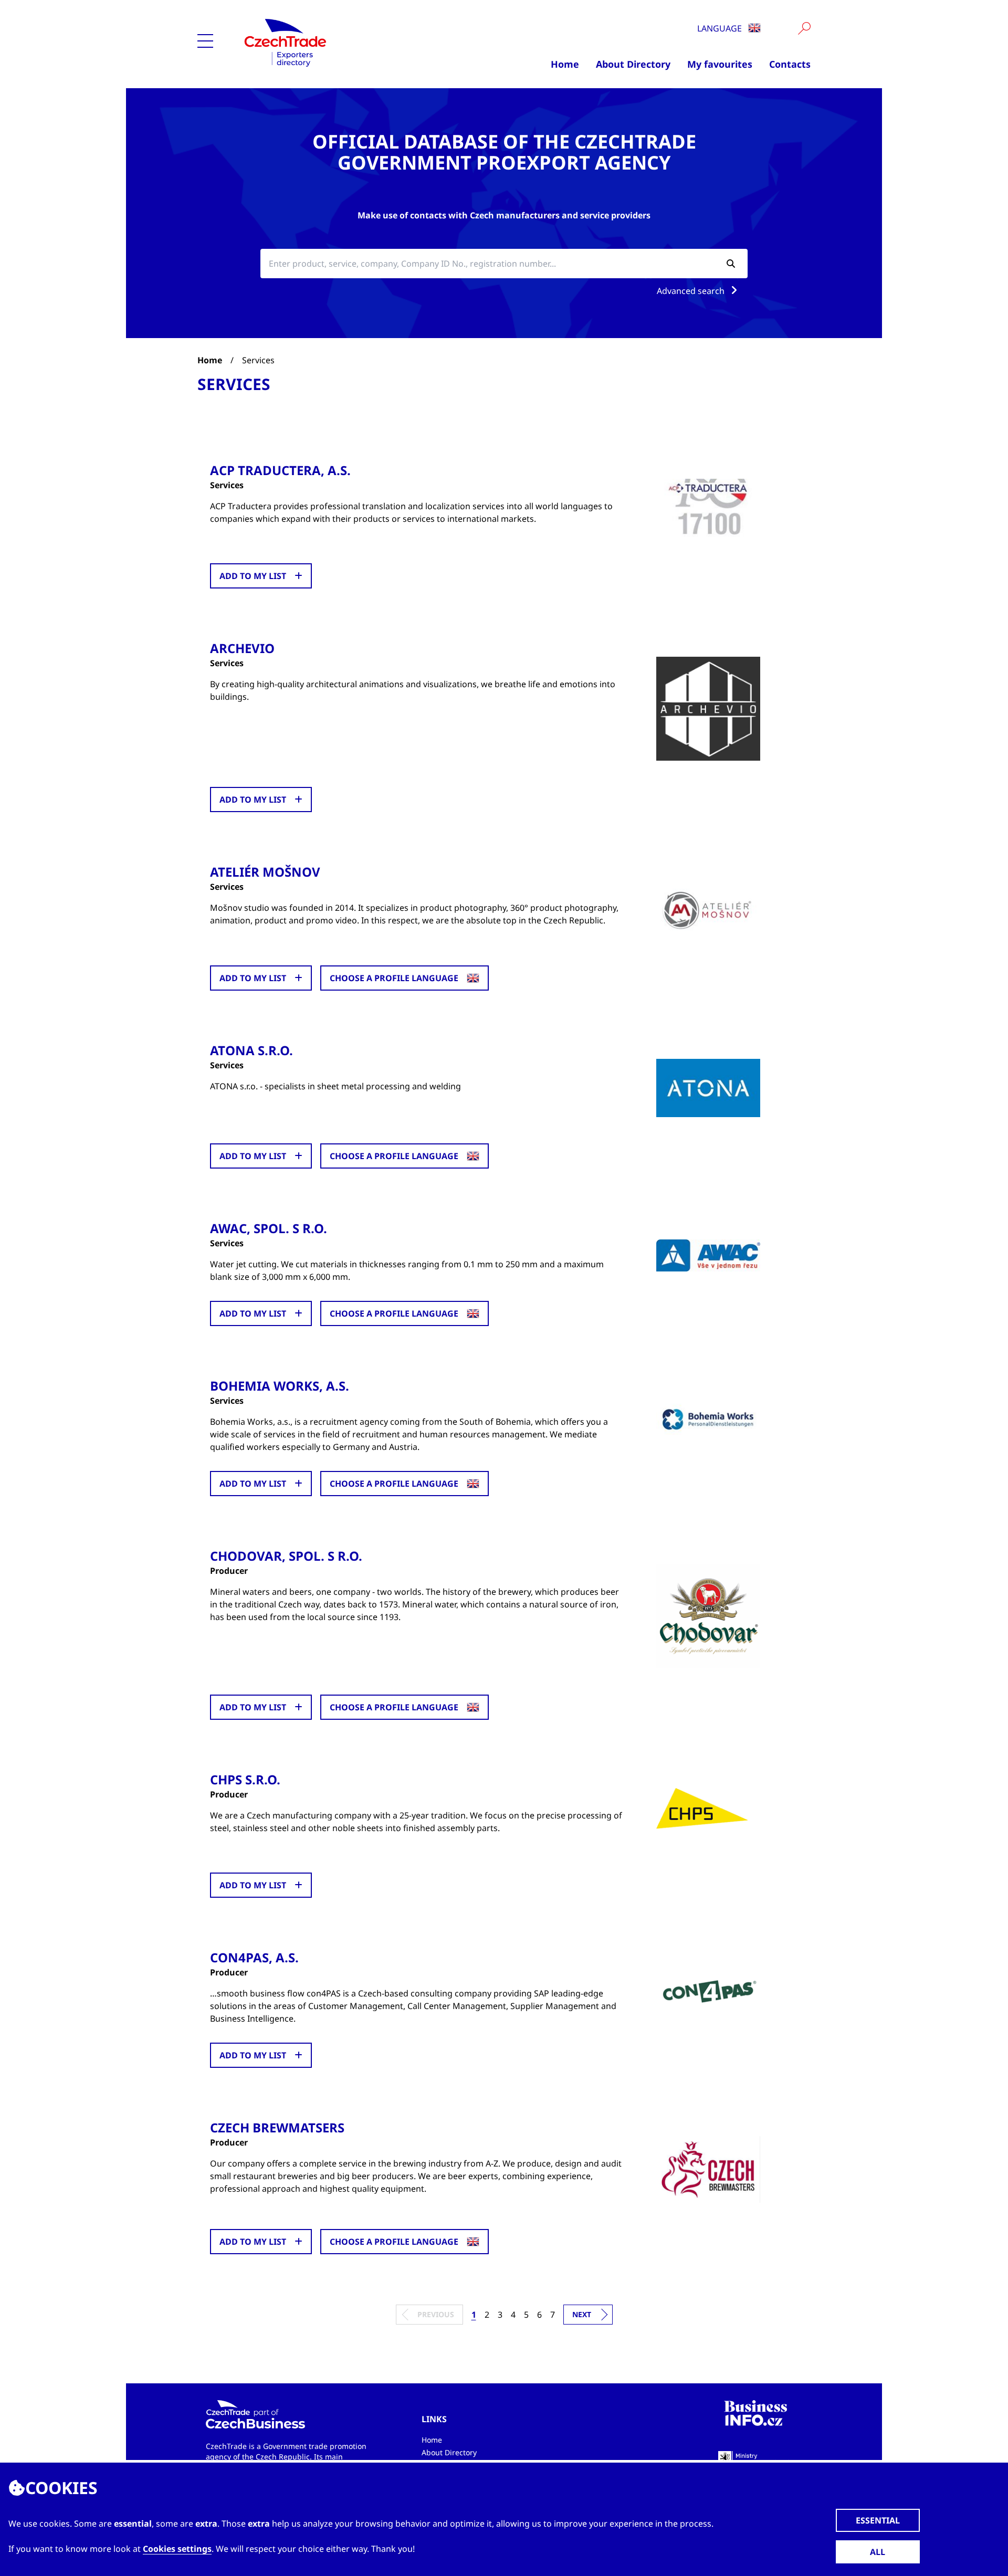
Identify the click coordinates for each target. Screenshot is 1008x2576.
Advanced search (692, 291)
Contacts (790, 64)
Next (582, 2314)
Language (721, 28)
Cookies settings (177, 2549)
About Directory (633, 64)
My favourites (720, 64)
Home (565, 64)
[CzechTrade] (337, 42)
